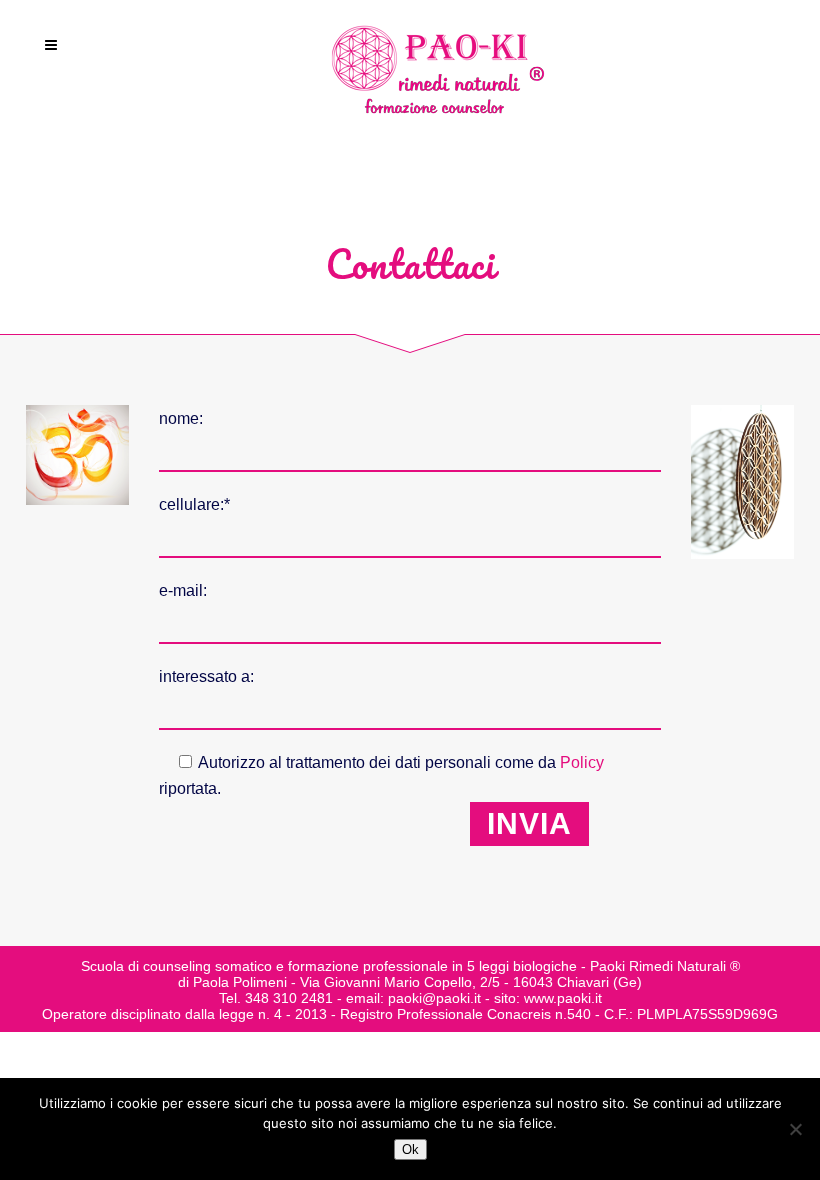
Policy (582, 762)
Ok (410, 1149)
